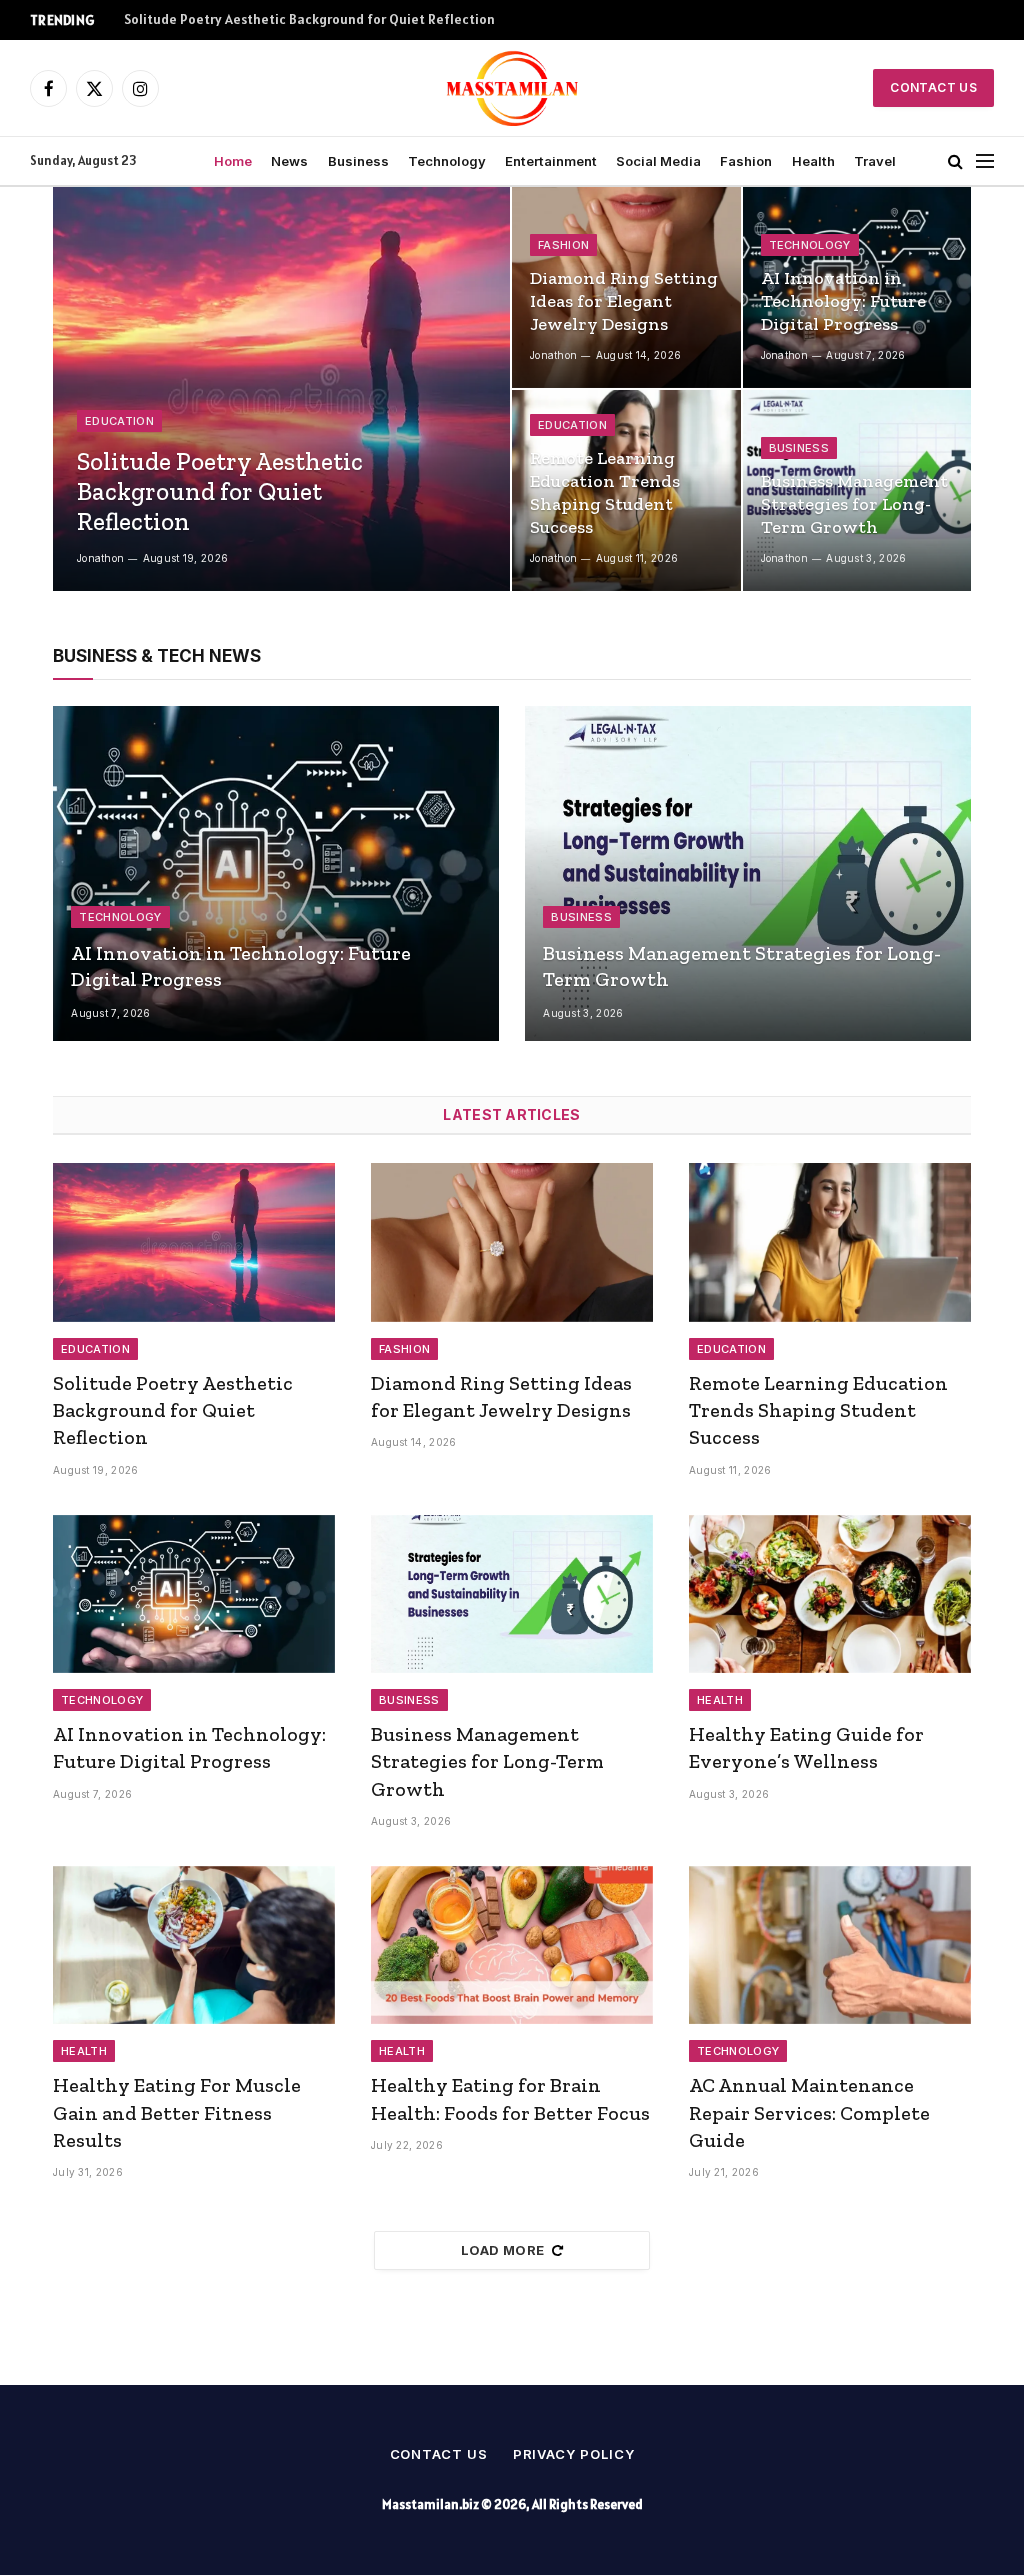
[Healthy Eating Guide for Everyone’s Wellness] (830, 1594)
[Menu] (985, 161)
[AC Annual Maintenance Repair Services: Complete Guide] (830, 1945)
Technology (447, 161)
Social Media (658, 161)
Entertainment (551, 161)
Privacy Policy (574, 2454)
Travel (875, 161)
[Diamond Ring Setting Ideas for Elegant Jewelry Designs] (512, 1242)
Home (233, 161)
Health (813, 161)
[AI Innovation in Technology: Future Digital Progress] (276, 873)
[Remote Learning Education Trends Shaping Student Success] (830, 1242)
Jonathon (100, 558)
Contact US (933, 87)
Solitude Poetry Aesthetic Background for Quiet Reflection (220, 491)
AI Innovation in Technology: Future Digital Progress (843, 301)
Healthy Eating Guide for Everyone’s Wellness (806, 1747)
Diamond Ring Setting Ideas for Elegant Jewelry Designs (299, 19)
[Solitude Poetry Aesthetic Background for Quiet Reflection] (281, 389)
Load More (503, 2250)
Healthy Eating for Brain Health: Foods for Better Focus (510, 2098)
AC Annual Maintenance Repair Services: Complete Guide (809, 2112)
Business (358, 161)
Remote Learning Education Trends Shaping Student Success (605, 492)
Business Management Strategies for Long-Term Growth (854, 504)
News (289, 161)
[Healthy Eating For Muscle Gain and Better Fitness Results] (194, 1945)
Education (119, 421)
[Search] (955, 161)
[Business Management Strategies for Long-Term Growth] (748, 873)
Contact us (439, 2454)
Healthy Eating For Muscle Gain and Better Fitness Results (177, 2112)
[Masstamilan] (512, 88)
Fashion (746, 161)
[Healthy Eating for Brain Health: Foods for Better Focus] (512, 1945)
